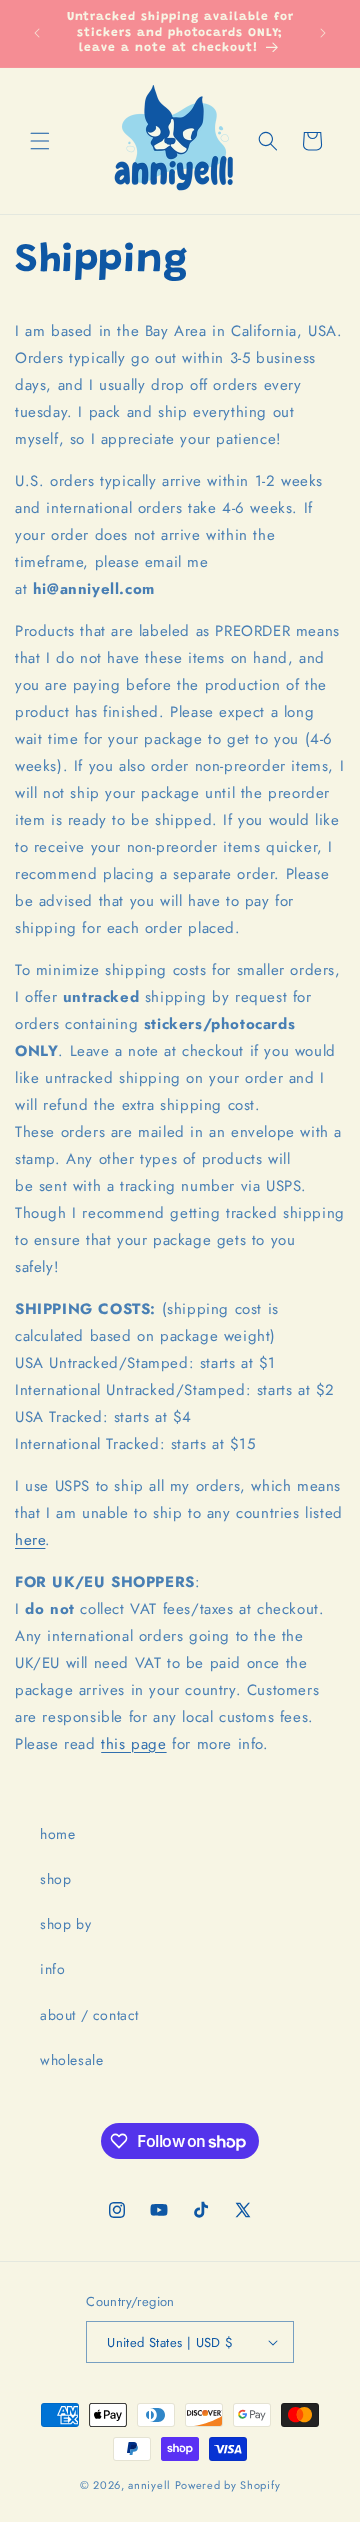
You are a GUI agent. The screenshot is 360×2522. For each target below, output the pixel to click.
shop (55, 1879)
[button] (40, 141)
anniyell (149, 2485)
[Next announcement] (323, 33)
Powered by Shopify (228, 2485)
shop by (65, 1924)
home (57, 1834)
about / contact (89, 2015)
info (52, 1969)
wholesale (71, 2060)
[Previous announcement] (37, 33)
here (30, 1540)
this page (133, 1744)
